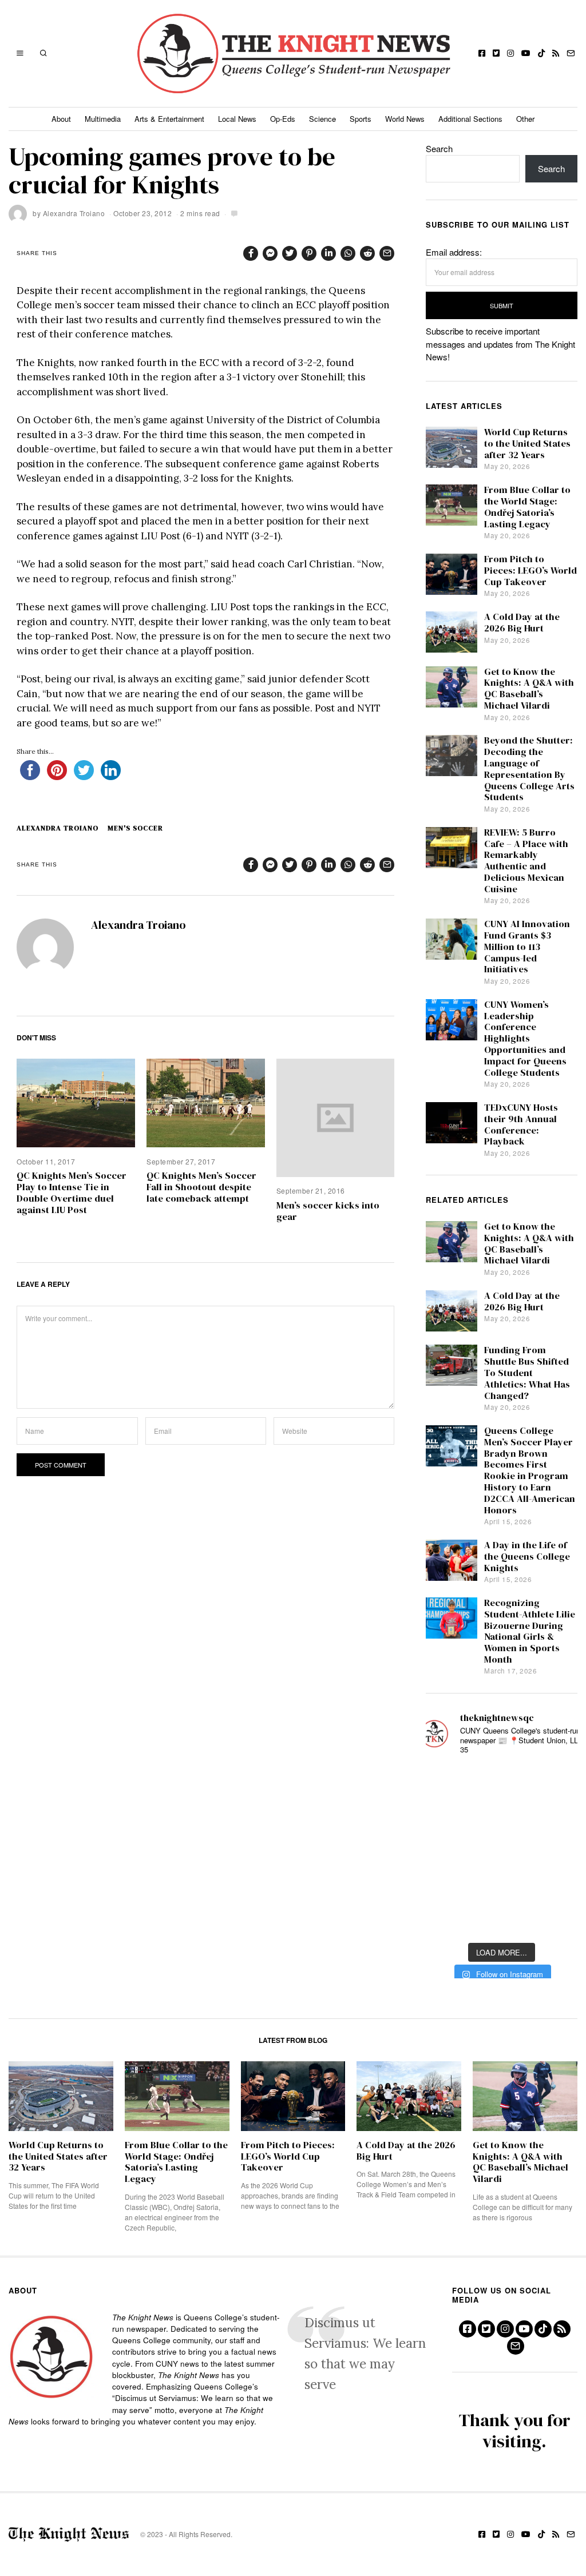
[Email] (571, 53)
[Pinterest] (309, 253)
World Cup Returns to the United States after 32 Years (527, 444)
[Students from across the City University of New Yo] (501, 1850)
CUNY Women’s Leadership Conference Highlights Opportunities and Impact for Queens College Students (525, 1039)
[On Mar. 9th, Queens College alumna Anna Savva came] (445, 1885)
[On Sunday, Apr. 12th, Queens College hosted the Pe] (501, 1919)
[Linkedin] (328, 253)
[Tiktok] (541, 53)
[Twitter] (496, 53)
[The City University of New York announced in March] (557, 1817)
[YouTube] (526, 53)
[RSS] (556, 53)
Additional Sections (470, 119)
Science (322, 119)
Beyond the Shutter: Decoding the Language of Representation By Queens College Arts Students (529, 769)
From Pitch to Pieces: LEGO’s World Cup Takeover (530, 571)
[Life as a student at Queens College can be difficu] (501, 1885)
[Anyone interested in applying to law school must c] (557, 1919)
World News (405, 119)
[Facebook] (482, 53)
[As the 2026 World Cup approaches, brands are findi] (501, 1782)
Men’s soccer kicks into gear (328, 1211)
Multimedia (103, 119)
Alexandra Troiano (74, 213)
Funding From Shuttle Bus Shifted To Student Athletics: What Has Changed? (527, 1373)
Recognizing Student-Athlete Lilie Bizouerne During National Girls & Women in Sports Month (530, 1631)
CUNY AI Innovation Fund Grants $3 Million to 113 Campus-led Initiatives (527, 947)
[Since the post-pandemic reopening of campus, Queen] (445, 1919)
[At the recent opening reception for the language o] (557, 1850)
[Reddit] (367, 253)
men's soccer (135, 828)
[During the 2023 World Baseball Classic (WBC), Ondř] (557, 1782)
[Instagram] (510, 53)
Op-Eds (283, 119)
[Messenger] (270, 253)
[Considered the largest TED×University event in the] (445, 1850)
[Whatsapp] (348, 253)
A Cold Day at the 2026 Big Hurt (522, 623)
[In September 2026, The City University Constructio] (557, 1885)
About (61, 119)
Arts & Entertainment (169, 119)
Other (525, 119)
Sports (361, 119)
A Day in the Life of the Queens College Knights (527, 1557)
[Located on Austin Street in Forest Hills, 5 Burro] (445, 1817)
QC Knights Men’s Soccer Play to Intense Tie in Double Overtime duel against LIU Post (72, 1192)
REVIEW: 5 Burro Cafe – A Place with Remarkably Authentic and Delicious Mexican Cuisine (526, 861)
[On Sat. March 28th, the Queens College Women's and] (501, 1817)
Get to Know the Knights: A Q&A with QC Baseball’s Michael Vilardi (529, 689)
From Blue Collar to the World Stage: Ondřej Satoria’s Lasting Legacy (527, 507)
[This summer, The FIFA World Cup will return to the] (445, 1782)
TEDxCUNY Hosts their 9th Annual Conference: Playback (521, 1124)
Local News (237, 119)
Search (439, 148)
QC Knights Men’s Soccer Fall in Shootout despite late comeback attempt (201, 1187)
